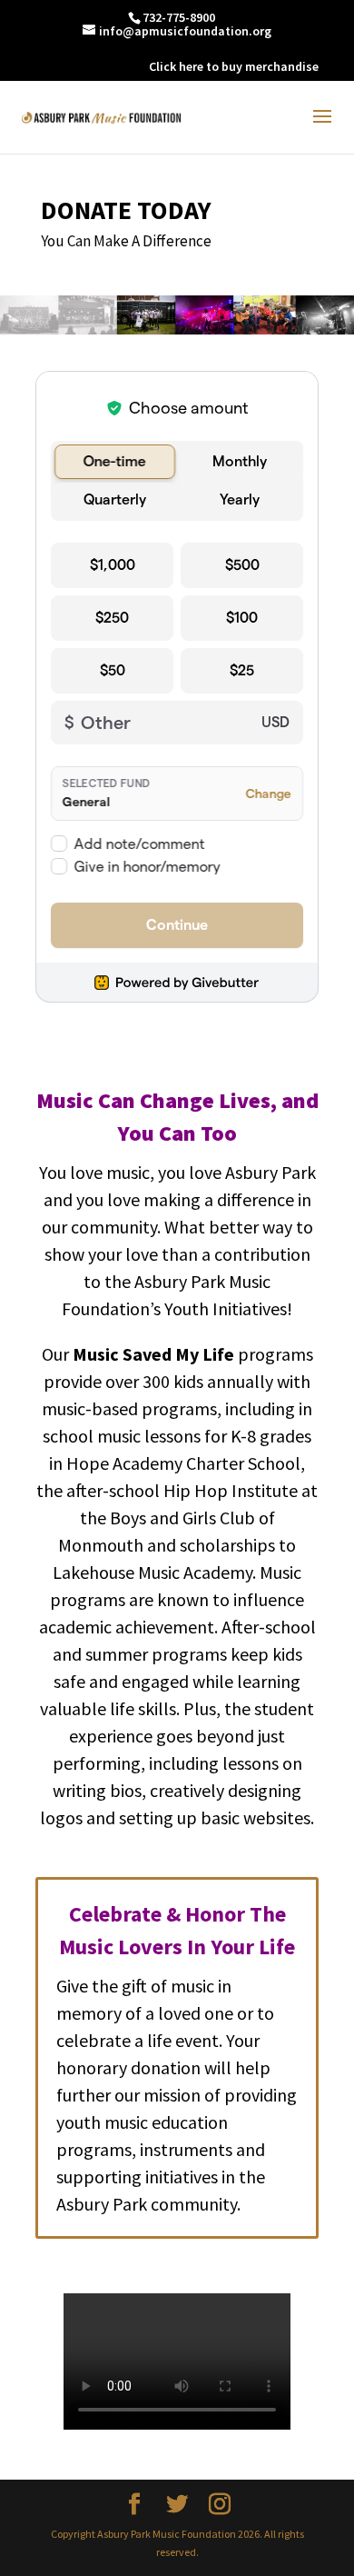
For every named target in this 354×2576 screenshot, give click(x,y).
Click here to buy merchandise (234, 66)
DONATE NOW (97, 66)
